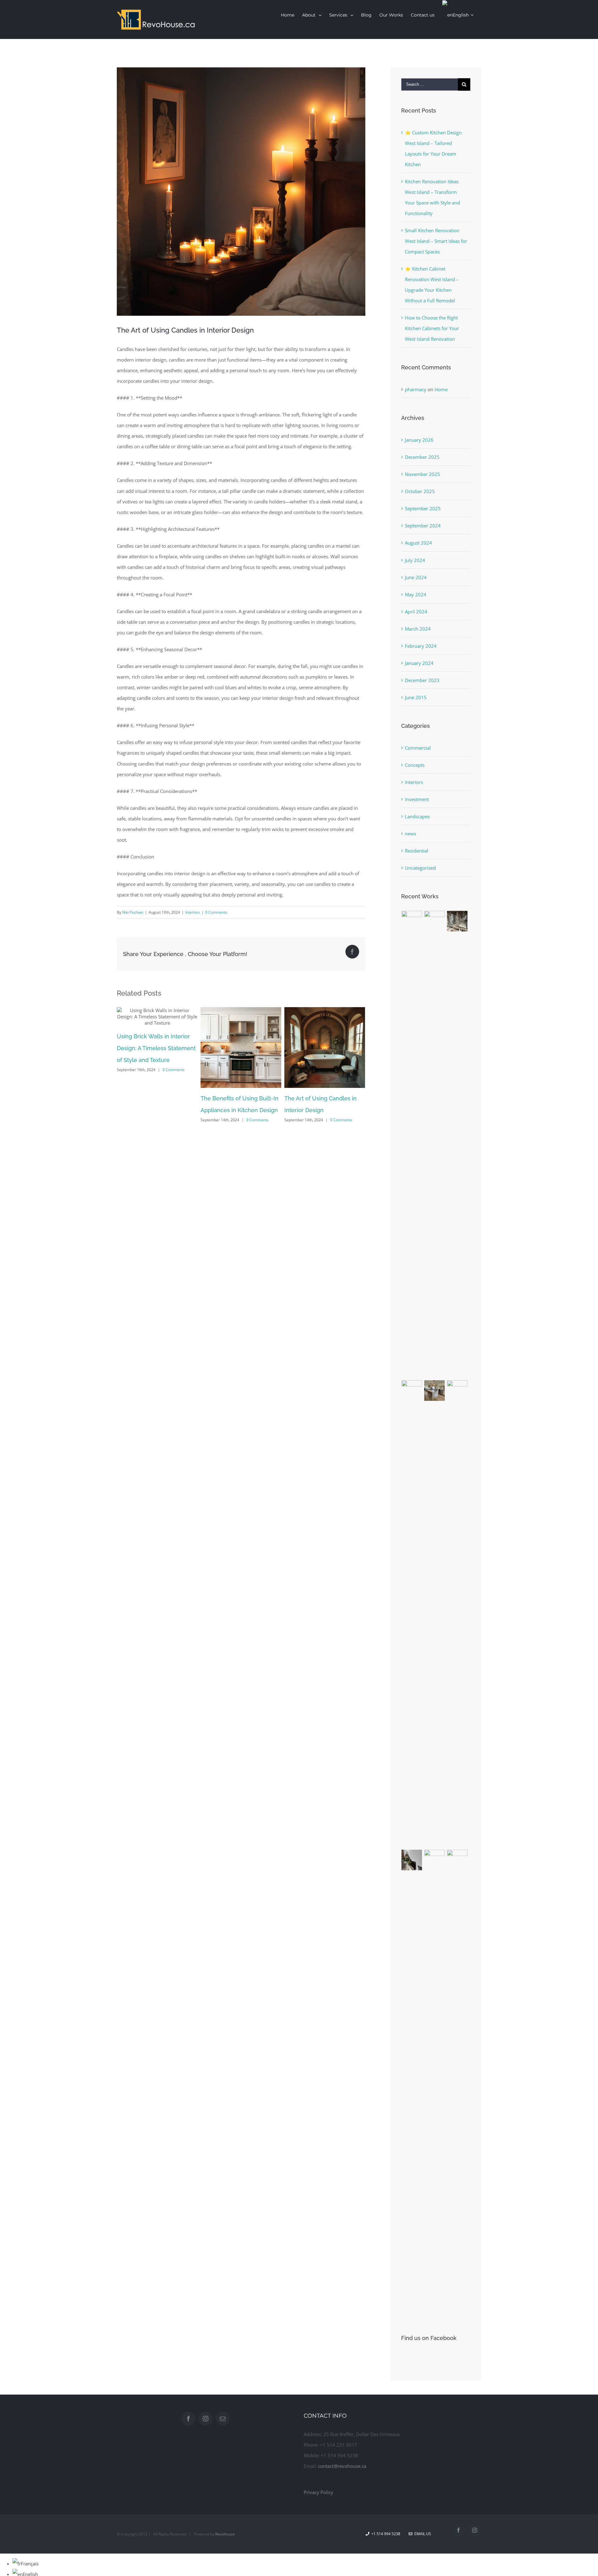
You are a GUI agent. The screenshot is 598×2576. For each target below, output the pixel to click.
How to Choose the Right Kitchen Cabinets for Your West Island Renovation (432, 328)
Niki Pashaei (133, 912)
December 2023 (422, 680)
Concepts (415, 765)
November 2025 (422, 474)
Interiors (193, 912)
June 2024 (416, 577)
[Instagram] (206, 2419)
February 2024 (421, 646)
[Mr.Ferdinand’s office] (435, 2083)
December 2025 (422, 457)
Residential (417, 851)
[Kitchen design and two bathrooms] (412, 1614)
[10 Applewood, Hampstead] (412, 1145)
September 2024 (423, 526)
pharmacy (416, 389)
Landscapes (417, 816)
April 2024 (416, 612)
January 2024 (419, 663)
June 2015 (416, 697)
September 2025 (423, 508)
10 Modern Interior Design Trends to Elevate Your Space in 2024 (323, 1110)
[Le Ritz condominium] (457, 1614)
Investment (417, 799)
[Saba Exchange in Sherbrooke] (435, 1145)
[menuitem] (288, 15)
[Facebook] (188, 2419)
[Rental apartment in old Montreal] (457, 921)
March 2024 (418, 629)
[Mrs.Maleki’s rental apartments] (457, 2083)
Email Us (422, 2534)
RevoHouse (225, 2534)
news (411, 834)
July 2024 (415, 560)
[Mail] (223, 2419)
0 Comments (216, 912)
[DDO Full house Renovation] (435, 1391)
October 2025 (420, 491)
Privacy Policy (318, 2492)
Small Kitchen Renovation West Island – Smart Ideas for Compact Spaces (436, 241)
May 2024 (416, 594)
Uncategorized (420, 868)
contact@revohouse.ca (342, 2466)
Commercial (418, 748)
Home (441, 389)
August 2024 (418, 543)
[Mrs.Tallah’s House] (412, 1860)
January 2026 (419, 440)
